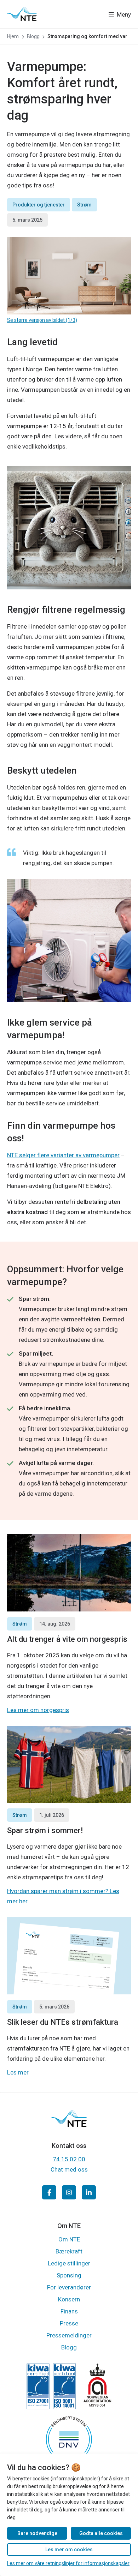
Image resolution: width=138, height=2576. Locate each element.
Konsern (69, 2299)
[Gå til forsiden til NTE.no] (69, 2124)
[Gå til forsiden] (22, 14)
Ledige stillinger (69, 2263)
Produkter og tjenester (39, 205)
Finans (69, 2311)
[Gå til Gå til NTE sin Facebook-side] (49, 2192)
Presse (69, 2323)
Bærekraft (69, 2251)
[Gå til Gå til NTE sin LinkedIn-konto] (89, 2192)
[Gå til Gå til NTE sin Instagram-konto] (69, 2192)
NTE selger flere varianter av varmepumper (63, 1155)
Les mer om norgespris (38, 1710)
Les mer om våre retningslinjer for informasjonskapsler (68, 2563)
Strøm (84, 205)
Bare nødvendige (37, 2533)
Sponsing (69, 2275)
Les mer (18, 2072)
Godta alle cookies (101, 2533)
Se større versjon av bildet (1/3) (42, 320)
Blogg (69, 2347)
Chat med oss (69, 2169)
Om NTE (69, 2239)
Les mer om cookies (69, 2550)
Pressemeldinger (69, 2335)
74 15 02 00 (69, 2159)
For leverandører (69, 2287)
